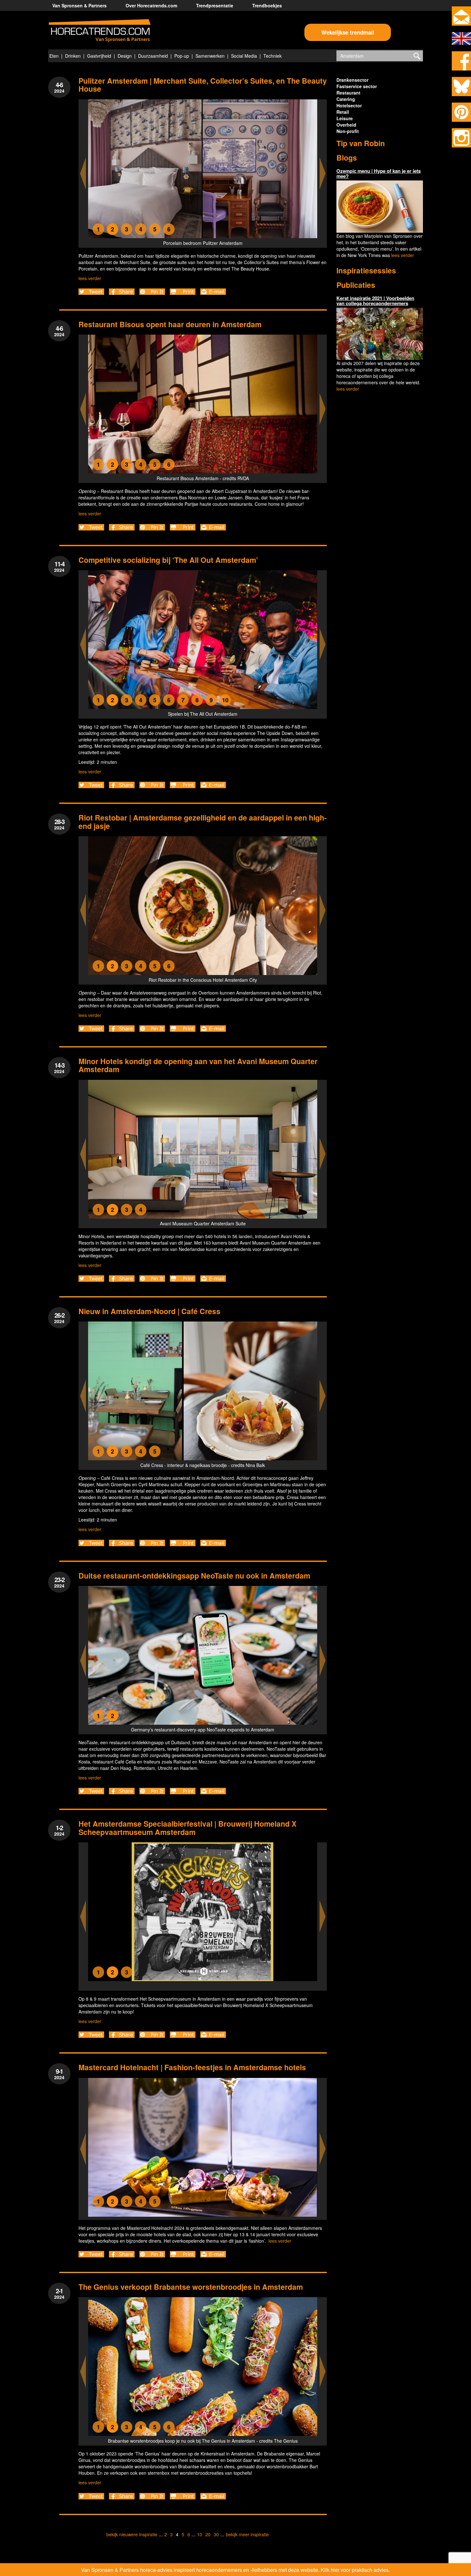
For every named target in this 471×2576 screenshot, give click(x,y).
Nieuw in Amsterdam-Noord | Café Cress (149, 1311)
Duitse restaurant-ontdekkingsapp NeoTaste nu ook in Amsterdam (194, 1576)
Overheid (346, 125)
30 (216, 2534)
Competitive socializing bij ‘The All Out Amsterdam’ (168, 560)
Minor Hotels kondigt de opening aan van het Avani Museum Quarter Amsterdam (198, 1065)
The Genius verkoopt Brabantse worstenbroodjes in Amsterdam (191, 2287)
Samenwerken (210, 56)
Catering (346, 99)
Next (323, 174)
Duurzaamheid (153, 56)
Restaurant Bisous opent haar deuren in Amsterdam (170, 324)
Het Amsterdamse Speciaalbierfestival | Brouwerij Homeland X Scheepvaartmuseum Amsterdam (187, 1828)
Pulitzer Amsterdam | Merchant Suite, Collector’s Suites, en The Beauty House (203, 85)
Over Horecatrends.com (151, 5)
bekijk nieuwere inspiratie (132, 2534)
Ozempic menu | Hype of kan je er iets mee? (379, 174)
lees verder (90, 278)
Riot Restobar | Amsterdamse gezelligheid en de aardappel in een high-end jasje (203, 821)
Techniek (273, 56)
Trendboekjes (267, 5)
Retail (343, 112)
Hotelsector (349, 105)
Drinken (73, 56)
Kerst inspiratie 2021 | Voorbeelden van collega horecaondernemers (375, 301)
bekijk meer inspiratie (247, 2534)
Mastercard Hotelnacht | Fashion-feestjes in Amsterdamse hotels (193, 2067)
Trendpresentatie (215, 5)
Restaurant (348, 93)
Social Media (244, 56)
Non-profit (348, 131)
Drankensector (352, 80)
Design (125, 56)
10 (200, 2534)
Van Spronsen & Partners (79, 5)
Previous (83, 174)
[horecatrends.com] (100, 31)
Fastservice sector (357, 86)
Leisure (345, 118)
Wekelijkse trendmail (348, 32)
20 (208, 2534)
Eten (54, 56)
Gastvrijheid (99, 56)
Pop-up (182, 56)
